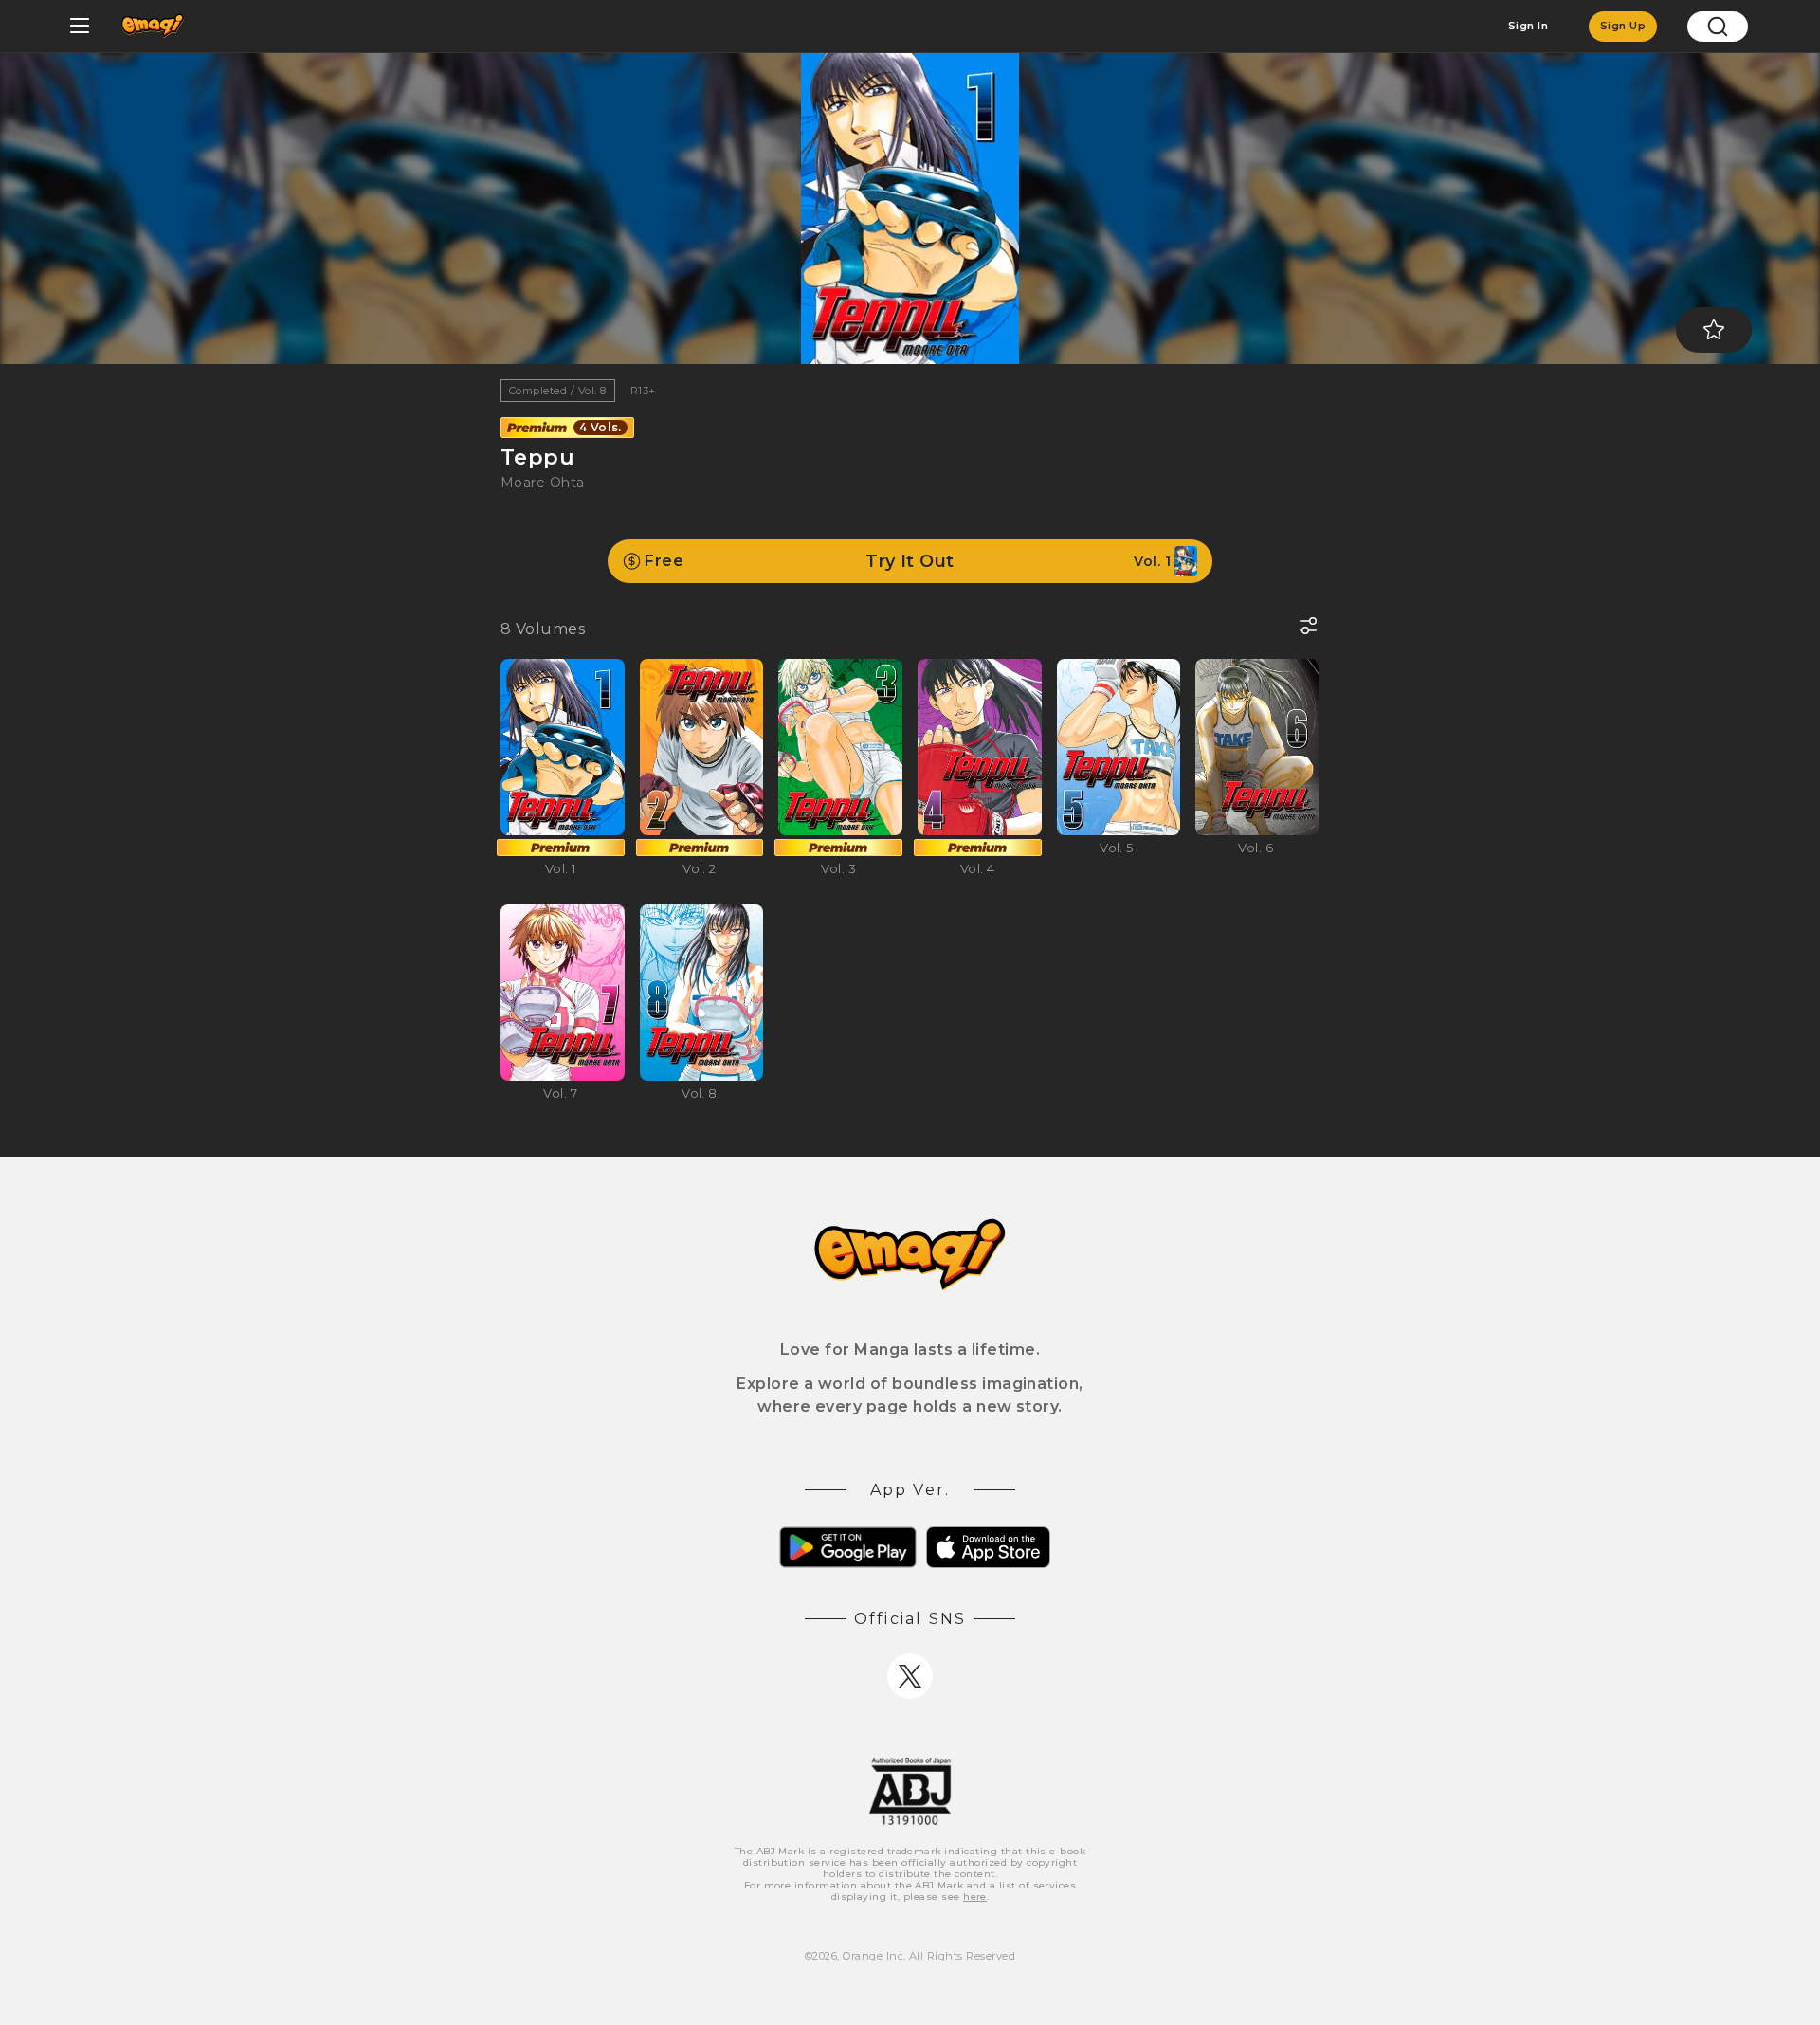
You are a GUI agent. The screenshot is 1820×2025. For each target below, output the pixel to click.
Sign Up (1623, 26)
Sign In (1528, 26)
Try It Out (908, 561)
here (975, 1897)
